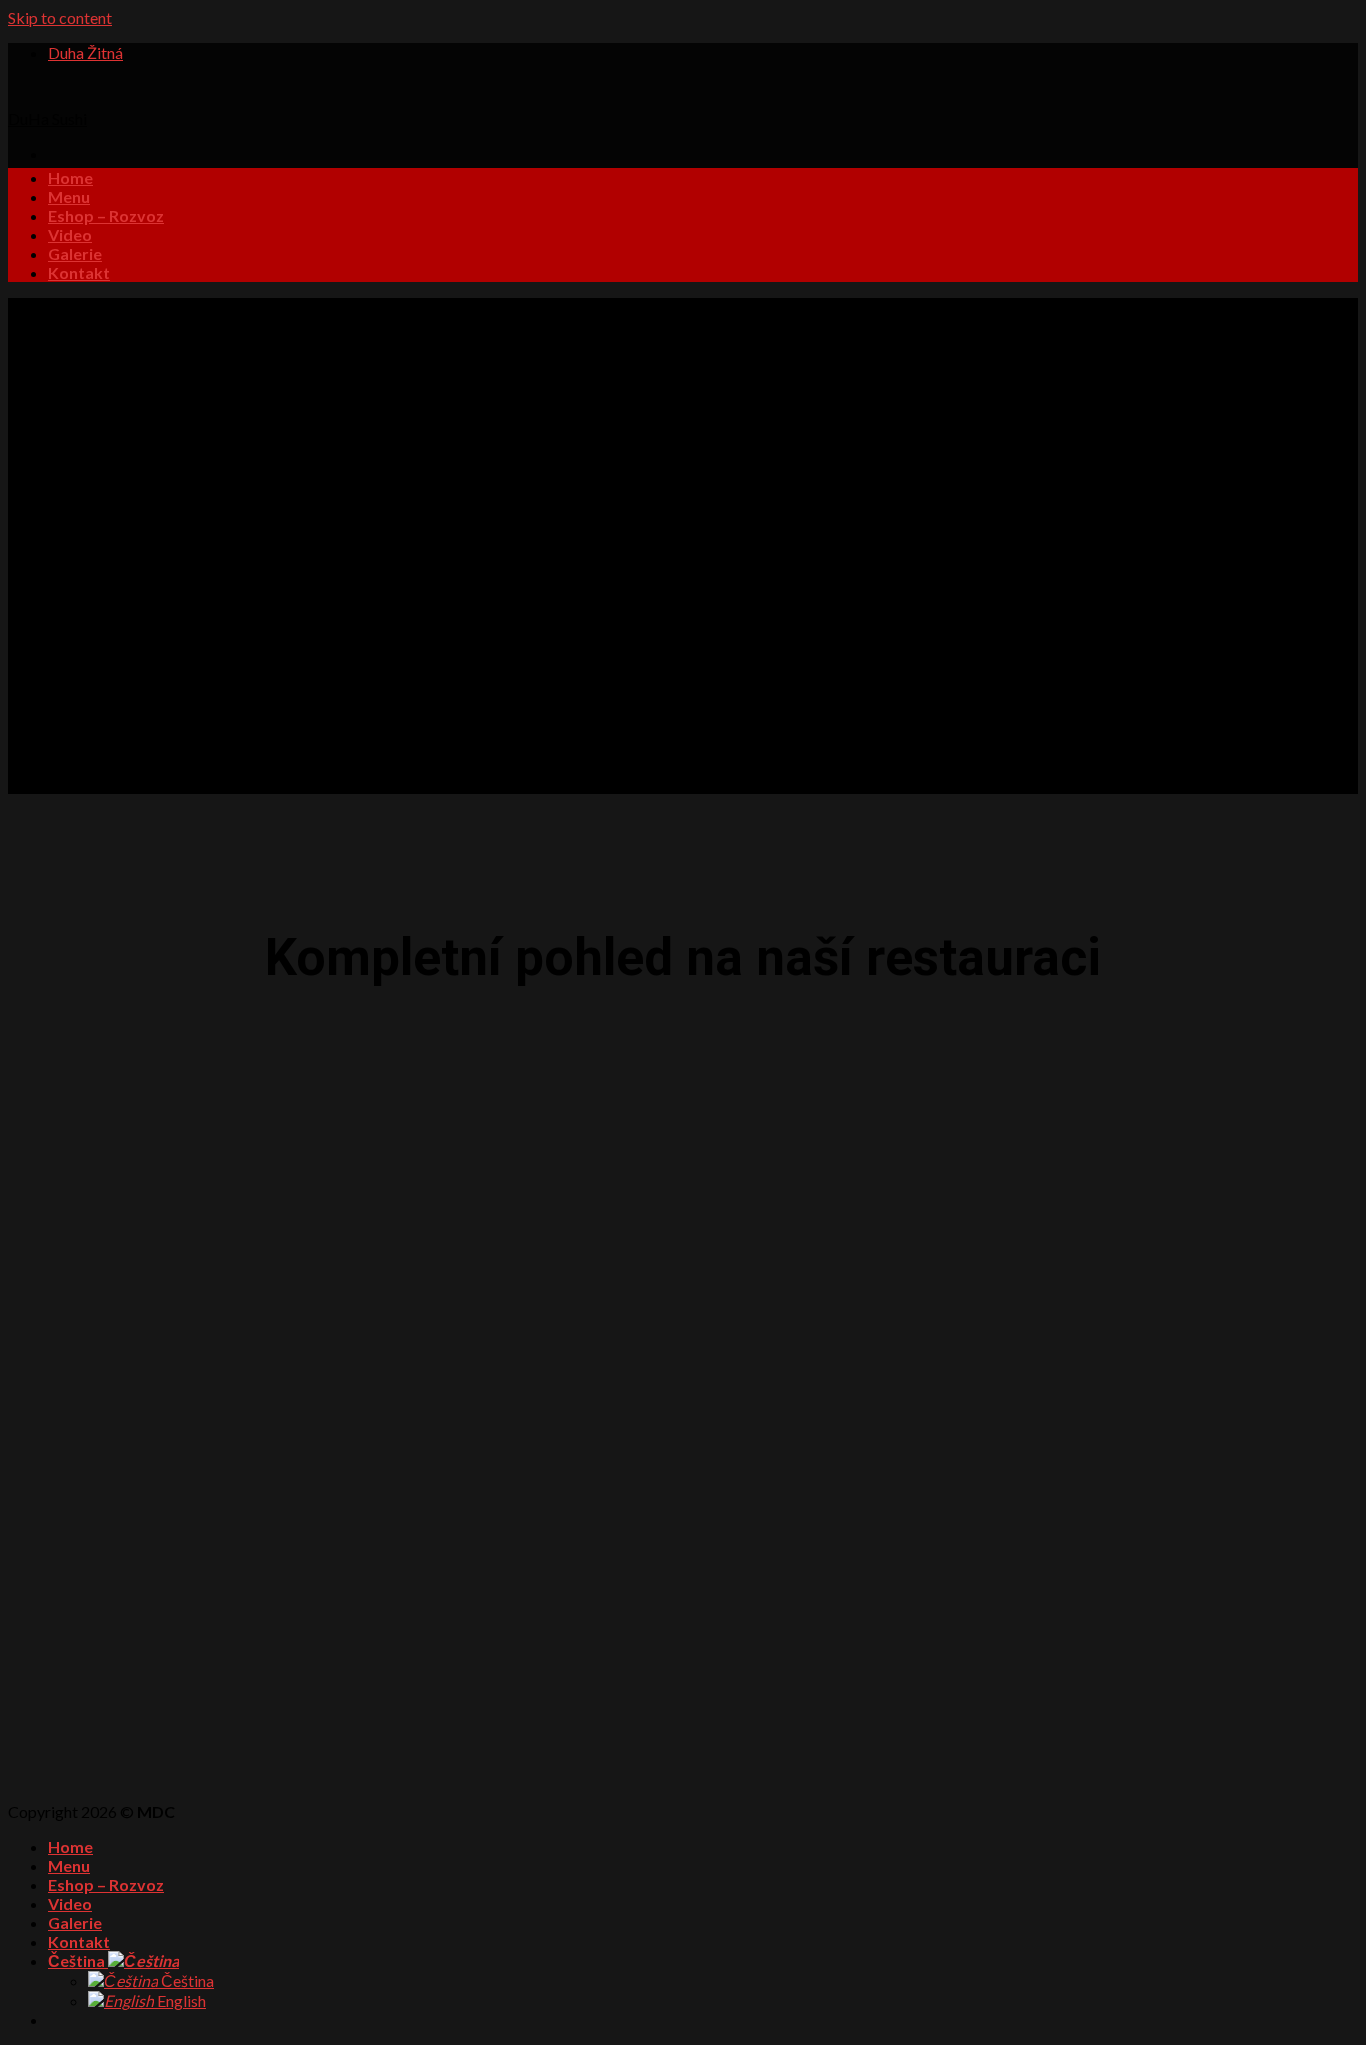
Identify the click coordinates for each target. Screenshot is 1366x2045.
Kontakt (79, 272)
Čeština (78, 1960)
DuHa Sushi (47, 118)
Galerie (75, 253)
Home (70, 177)
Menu (69, 196)
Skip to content (60, 17)
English (180, 2000)
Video (70, 234)
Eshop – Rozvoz (106, 215)
